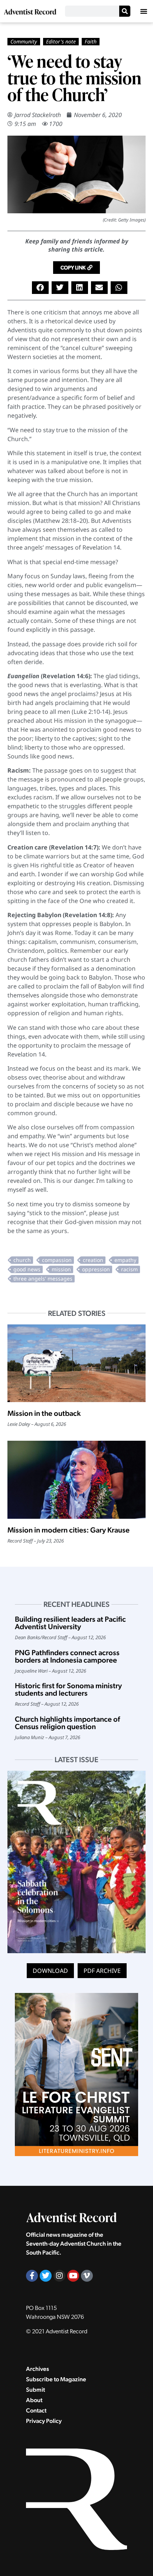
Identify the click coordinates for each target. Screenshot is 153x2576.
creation (93, 1260)
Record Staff (20, 1541)
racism (129, 1269)
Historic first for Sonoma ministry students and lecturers (68, 1689)
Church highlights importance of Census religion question (67, 1723)
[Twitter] (46, 2276)
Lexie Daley (19, 1424)
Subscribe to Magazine (56, 2379)
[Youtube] (73, 2276)
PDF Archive (102, 1971)
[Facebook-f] (32, 2276)
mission (61, 1269)
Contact (36, 2410)
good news (27, 1269)
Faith (91, 41)
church (22, 1260)
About (34, 2400)
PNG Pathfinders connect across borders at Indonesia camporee (67, 1656)
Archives (38, 2369)
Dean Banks (27, 1637)
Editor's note (61, 41)
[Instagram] (59, 2276)
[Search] (125, 11)
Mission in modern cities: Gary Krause (69, 1530)
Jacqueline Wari (31, 1671)
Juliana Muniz (30, 1737)
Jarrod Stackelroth (38, 115)
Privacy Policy (44, 2421)
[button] (144, 11)
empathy (125, 1260)
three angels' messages (43, 1279)
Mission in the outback (44, 1413)
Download (50, 1971)
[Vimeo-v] (87, 2276)
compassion (57, 1260)
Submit (35, 2390)
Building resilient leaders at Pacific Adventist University (70, 1623)
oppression (96, 1269)
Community (24, 41)
